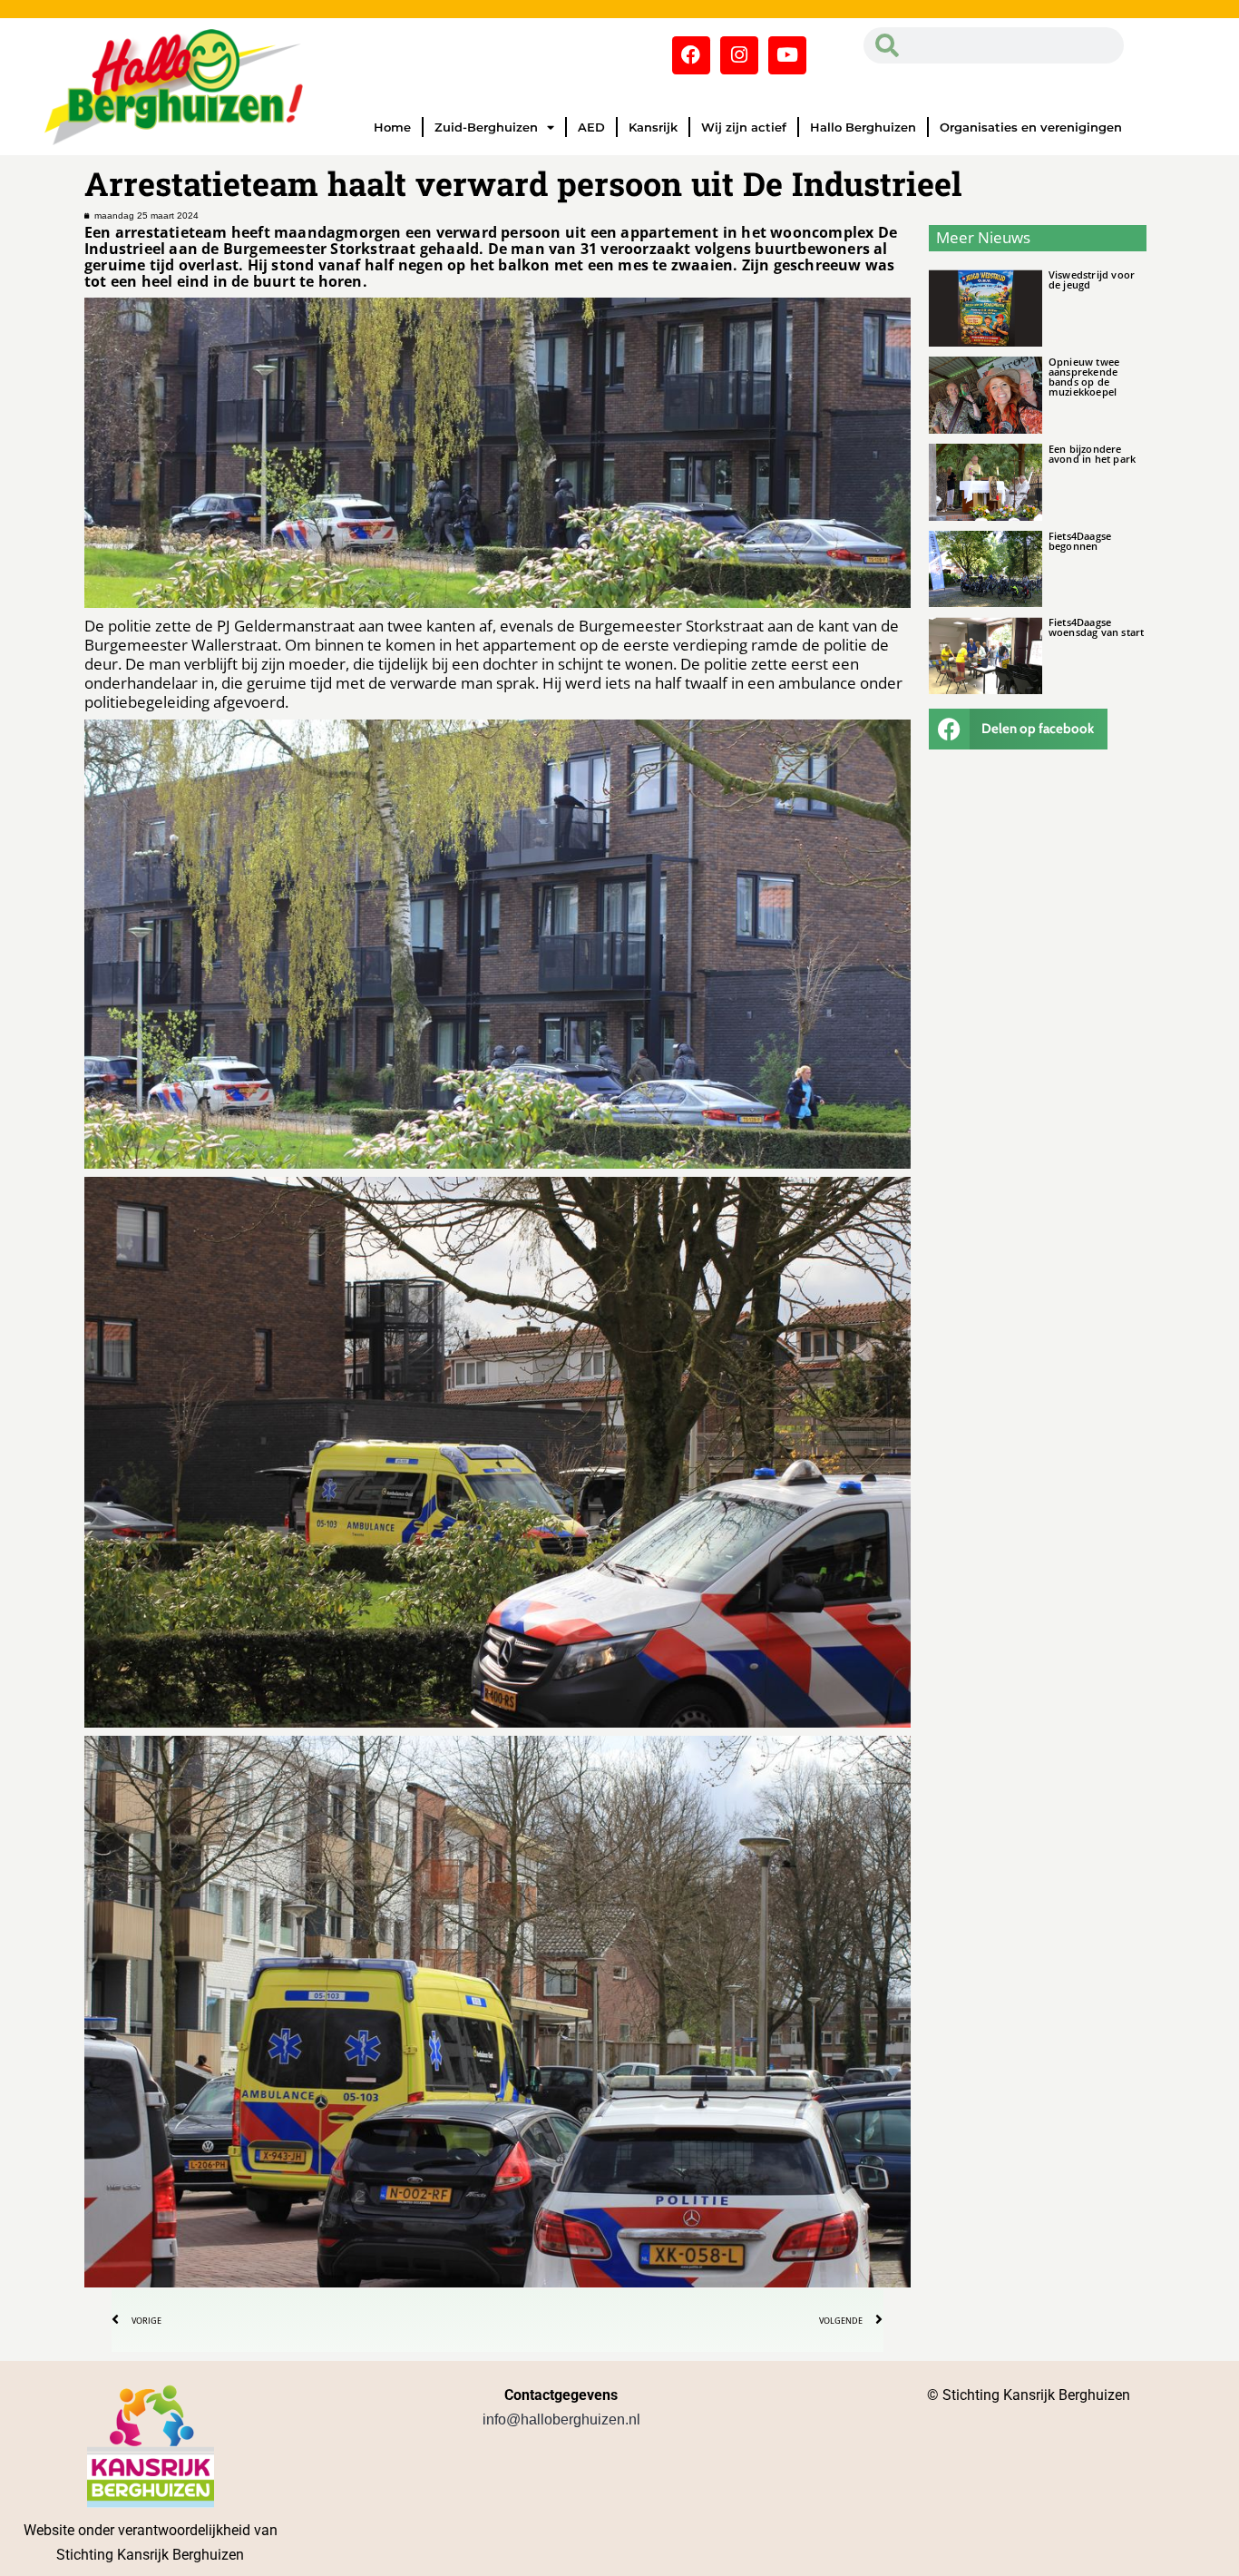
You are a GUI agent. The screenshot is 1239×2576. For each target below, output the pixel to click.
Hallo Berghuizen (863, 127)
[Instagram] (739, 55)
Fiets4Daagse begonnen (1080, 541)
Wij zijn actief (744, 127)
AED (591, 127)
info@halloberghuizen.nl (561, 2419)
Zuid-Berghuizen (486, 127)
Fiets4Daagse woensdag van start (1097, 627)
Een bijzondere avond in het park (1092, 454)
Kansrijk (653, 127)
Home (392, 127)
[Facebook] (691, 55)
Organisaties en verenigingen (1031, 127)
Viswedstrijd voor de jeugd (1092, 279)
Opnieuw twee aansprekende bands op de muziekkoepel (1084, 377)
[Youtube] (787, 55)
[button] (1019, 729)
